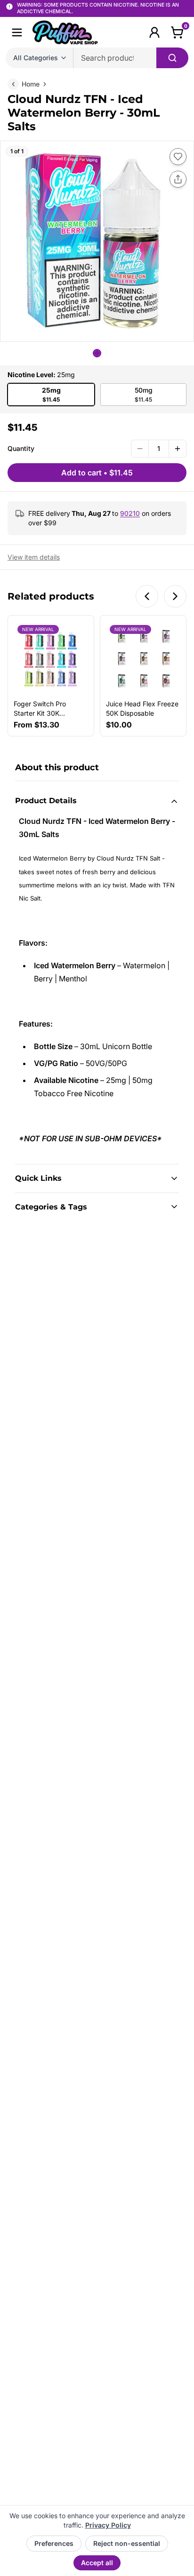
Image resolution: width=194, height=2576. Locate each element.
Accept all (97, 2563)
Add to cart (97, 473)
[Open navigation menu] (17, 32)
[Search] (172, 58)
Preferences (54, 2543)
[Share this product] (178, 179)
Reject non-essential (127, 2543)
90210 (130, 513)
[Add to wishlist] (178, 157)
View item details (34, 557)
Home (31, 84)
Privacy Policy (108, 2525)
